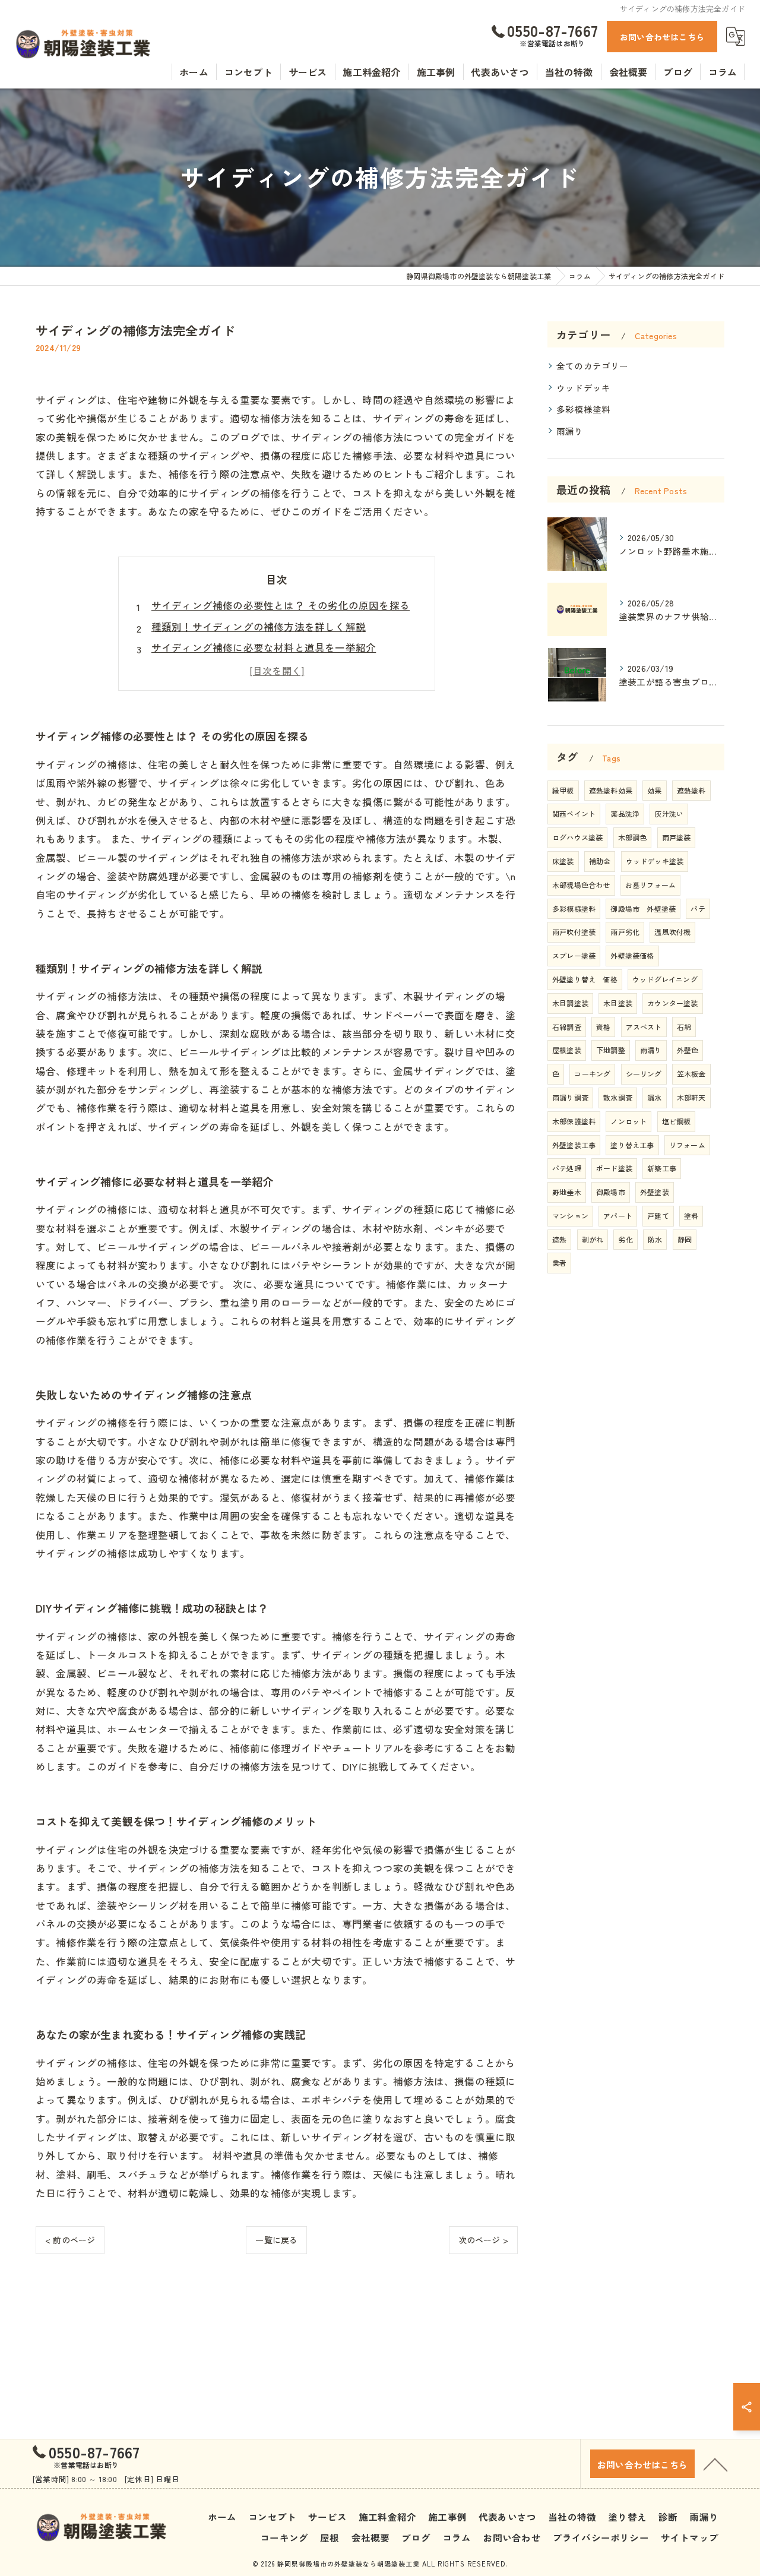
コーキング (592, 1074)
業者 (559, 1262)
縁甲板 (563, 790)
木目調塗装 (570, 1003)
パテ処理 (567, 1168)
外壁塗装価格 (632, 955)
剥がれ (593, 1239)
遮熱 (559, 1239)
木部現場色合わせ (581, 885)
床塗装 (563, 861)
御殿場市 (611, 1192)
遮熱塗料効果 (611, 790)
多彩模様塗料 (583, 409)
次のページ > (483, 2240)
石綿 (684, 1027)
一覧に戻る (276, 2240)
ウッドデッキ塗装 (655, 861)
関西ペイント (574, 813)
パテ (698, 908)
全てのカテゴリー (593, 366)
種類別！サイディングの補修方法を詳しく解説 (259, 627)
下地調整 (611, 1050)
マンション (570, 1216)
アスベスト (644, 1027)
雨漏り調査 (570, 1097)
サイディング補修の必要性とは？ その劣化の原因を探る (281, 605)
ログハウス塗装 (577, 837)
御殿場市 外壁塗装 (643, 908)
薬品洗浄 (625, 813)
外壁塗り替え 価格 (585, 979)
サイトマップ (690, 2537)
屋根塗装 (567, 1050)
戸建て (658, 1216)
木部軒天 (691, 1097)
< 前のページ (70, 2240)
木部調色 (633, 837)
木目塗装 (618, 1003)
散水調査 (618, 1097)
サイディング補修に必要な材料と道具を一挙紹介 (264, 647)
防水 (655, 1239)
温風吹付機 (672, 932)
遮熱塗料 (691, 790)
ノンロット (628, 1121)
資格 (603, 1027)
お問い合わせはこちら (662, 37)
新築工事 (662, 1168)
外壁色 (688, 1050)
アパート (618, 1216)
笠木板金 (691, 1074)
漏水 (654, 1097)
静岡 (685, 1239)
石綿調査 (567, 1027)
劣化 (625, 1239)
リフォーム (687, 1145)
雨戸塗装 (677, 837)
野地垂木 (567, 1192)
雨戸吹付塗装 (574, 932)
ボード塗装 (614, 1168)
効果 (654, 790)
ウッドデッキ (583, 388)
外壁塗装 (655, 1192)
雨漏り (570, 431)
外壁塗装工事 (574, 1145)
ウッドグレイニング (665, 979)
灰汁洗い (669, 813)
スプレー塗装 (574, 955)
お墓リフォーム (650, 885)
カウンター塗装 (672, 1003)
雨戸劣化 (625, 932)
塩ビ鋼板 (677, 1121)
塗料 (691, 1216)
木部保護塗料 (574, 1121)
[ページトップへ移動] (715, 2464)
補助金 (600, 861)
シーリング (644, 1074)
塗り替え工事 (632, 1145)
